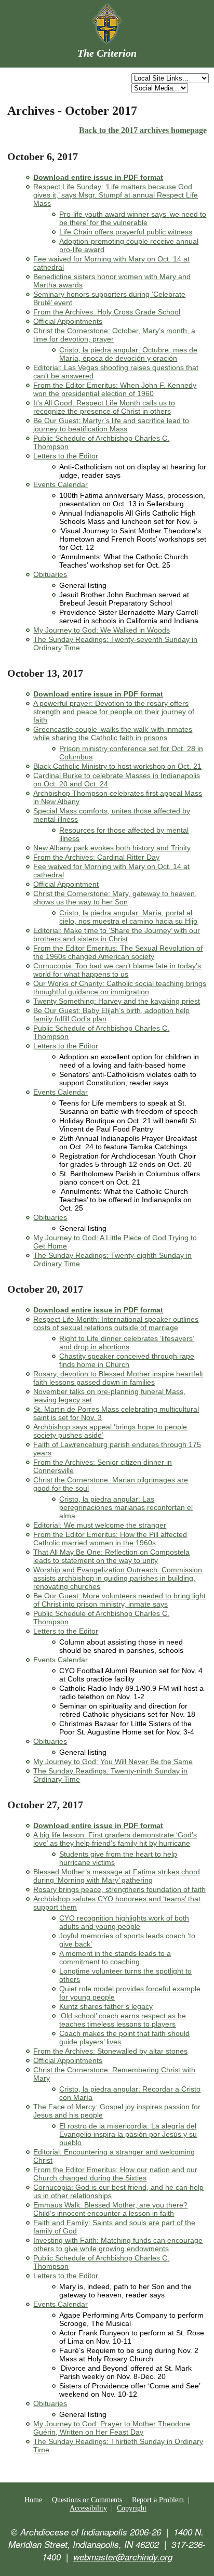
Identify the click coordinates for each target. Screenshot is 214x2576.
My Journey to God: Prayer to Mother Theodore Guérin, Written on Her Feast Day (112, 2428)
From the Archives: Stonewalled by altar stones (110, 2051)
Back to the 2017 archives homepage (143, 130)
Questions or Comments (87, 2500)
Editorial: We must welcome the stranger (100, 1525)
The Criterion (107, 53)
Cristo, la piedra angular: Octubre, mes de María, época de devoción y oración (128, 354)
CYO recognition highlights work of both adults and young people (124, 1922)
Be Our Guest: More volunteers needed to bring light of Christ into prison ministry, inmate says (119, 1600)
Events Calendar (61, 484)
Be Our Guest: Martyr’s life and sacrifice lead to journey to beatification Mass (111, 425)
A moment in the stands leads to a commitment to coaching (115, 1957)
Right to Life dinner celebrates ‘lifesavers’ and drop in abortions (127, 1343)
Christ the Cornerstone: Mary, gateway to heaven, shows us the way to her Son (115, 898)
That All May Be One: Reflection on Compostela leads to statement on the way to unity (111, 1556)
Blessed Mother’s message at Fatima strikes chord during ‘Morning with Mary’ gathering (117, 1876)
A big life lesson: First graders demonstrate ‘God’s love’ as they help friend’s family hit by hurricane (115, 1839)
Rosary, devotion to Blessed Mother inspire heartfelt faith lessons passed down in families (118, 1378)
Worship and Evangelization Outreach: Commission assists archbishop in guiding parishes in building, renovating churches (118, 1578)
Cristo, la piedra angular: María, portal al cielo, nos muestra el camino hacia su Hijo (128, 917)
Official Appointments (68, 321)
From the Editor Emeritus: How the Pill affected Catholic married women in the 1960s (110, 1539)
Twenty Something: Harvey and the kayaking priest (117, 1001)
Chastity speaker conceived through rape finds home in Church (127, 1360)
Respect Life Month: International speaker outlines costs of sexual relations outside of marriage (116, 1323)
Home (33, 2500)
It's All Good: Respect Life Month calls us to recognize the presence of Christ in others (104, 407)
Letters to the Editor (66, 456)
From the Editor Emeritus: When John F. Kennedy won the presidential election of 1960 (115, 389)
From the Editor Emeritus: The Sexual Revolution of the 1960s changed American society (118, 952)
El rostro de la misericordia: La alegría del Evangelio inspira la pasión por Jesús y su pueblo (128, 2134)
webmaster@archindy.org (123, 2557)
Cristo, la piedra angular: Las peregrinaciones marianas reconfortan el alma (126, 1507)
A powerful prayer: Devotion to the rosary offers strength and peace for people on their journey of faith (114, 712)
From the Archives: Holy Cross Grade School (107, 312)
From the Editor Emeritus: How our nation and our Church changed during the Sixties (115, 2174)
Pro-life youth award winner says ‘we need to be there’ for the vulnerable (133, 218)
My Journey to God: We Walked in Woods (102, 630)
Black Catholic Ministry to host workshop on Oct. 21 (117, 766)
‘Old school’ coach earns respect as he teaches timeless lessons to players (123, 2020)
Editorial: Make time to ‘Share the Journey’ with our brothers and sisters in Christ (117, 935)
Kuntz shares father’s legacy (106, 2006)
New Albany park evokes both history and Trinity (112, 848)
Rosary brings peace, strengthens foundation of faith (119, 1889)
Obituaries (50, 574)
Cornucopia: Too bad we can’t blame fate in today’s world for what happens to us (117, 970)
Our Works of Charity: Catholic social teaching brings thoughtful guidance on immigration (120, 988)
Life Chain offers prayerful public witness (126, 232)
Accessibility (88, 2508)
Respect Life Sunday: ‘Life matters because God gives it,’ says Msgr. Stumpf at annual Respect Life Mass (116, 195)
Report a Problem (158, 2500)
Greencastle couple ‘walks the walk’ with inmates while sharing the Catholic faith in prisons (113, 733)
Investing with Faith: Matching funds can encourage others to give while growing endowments (118, 2244)
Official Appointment (66, 884)
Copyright (132, 2508)
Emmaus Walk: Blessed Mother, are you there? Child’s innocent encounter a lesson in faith (110, 2209)
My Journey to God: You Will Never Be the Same (113, 1762)
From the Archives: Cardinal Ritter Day (96, 857)
